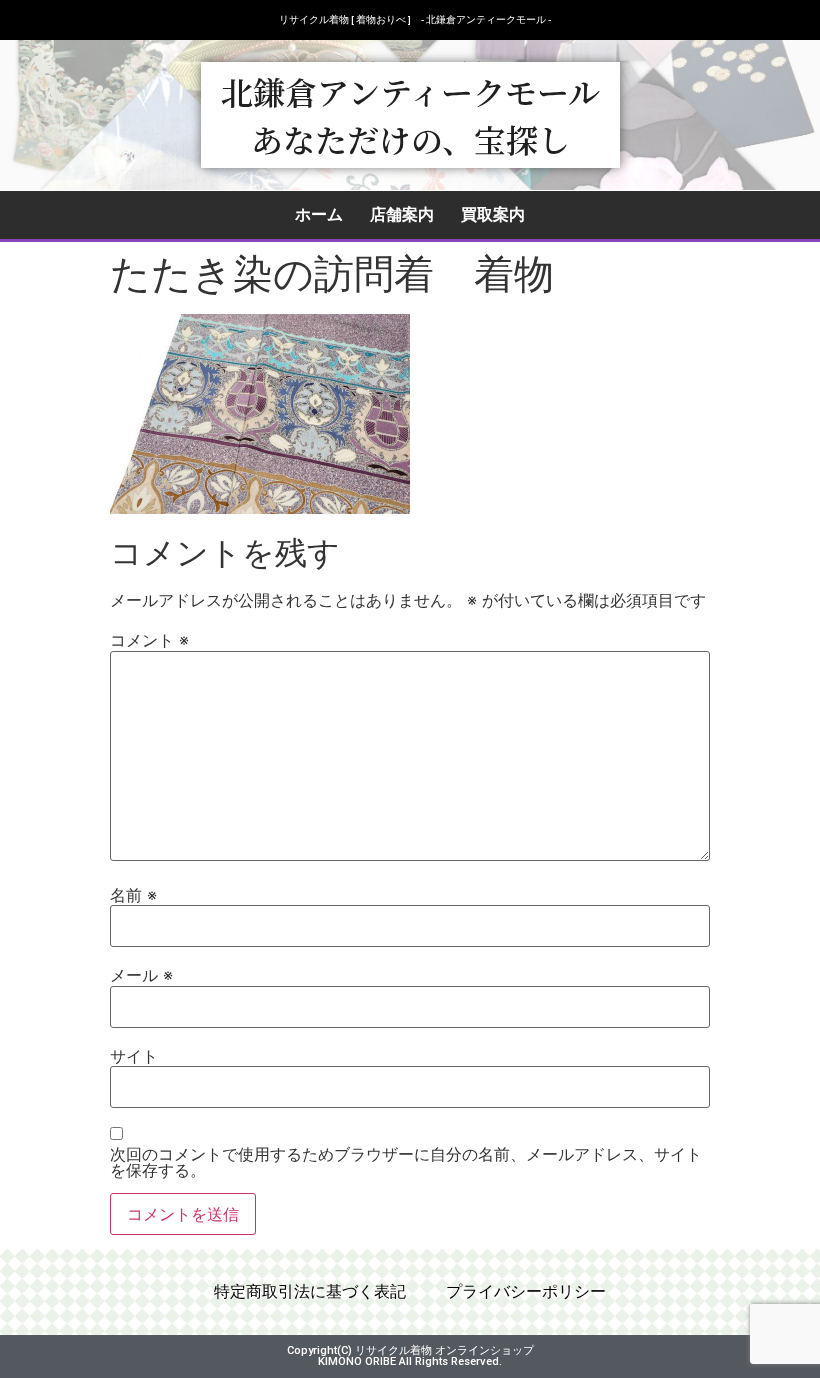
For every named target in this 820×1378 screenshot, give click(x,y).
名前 (133, 895)
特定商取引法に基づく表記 (310, 1291)
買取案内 (493, 214)
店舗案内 (402, 214)
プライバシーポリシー (526, 1291)
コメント (149, 640)
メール (141, 975)
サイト (134, 1056)
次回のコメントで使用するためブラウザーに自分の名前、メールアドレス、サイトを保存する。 (406, 1162)
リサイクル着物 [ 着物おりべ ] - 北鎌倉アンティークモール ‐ (415, 19)
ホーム (319, 214)
